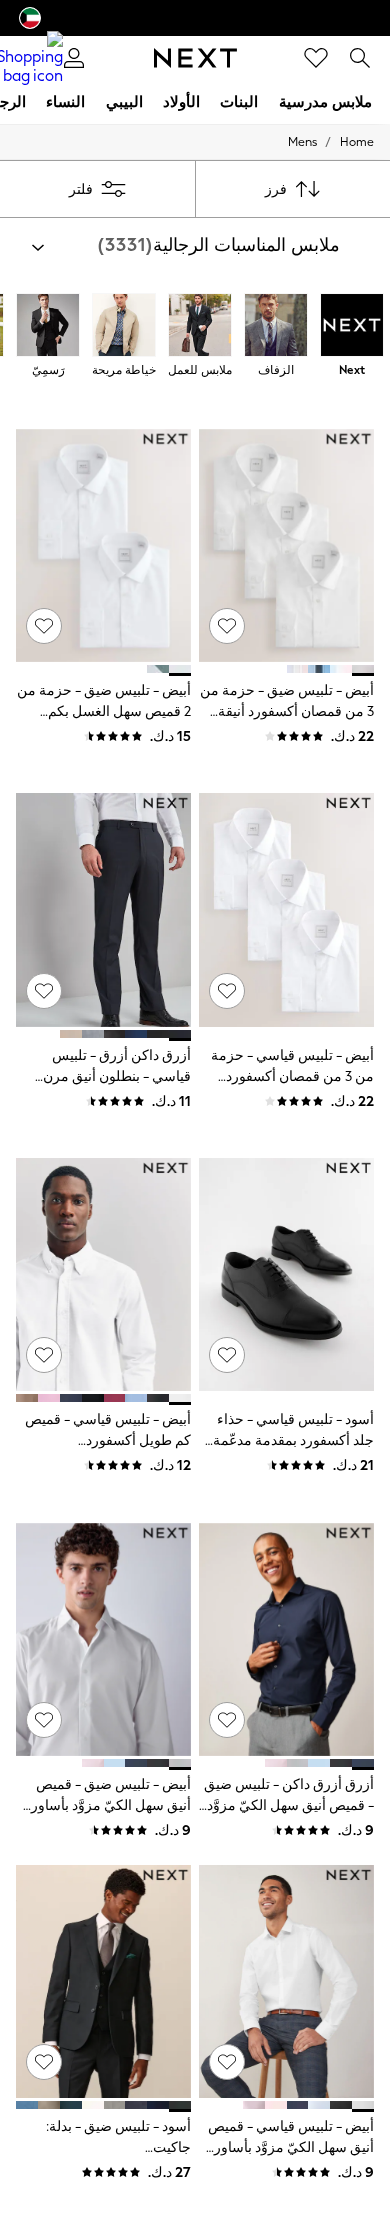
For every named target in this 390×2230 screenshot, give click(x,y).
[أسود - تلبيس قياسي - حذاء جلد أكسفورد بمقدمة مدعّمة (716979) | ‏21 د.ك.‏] (286, 1274)
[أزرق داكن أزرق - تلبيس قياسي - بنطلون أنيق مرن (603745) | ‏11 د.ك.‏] (103, 909)
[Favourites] (316, 58)
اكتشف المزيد (217, 2171)
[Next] (352, 327)
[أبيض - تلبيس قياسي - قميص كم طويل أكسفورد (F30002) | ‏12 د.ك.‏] (103, 1274)
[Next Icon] (195, 58)
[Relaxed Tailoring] (124, 327)
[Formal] (48, 327)
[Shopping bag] (30, 58)
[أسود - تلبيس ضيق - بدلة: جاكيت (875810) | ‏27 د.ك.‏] (103, 1981)
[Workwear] (200, 327)
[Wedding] (276, 327)
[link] (360, 58)
